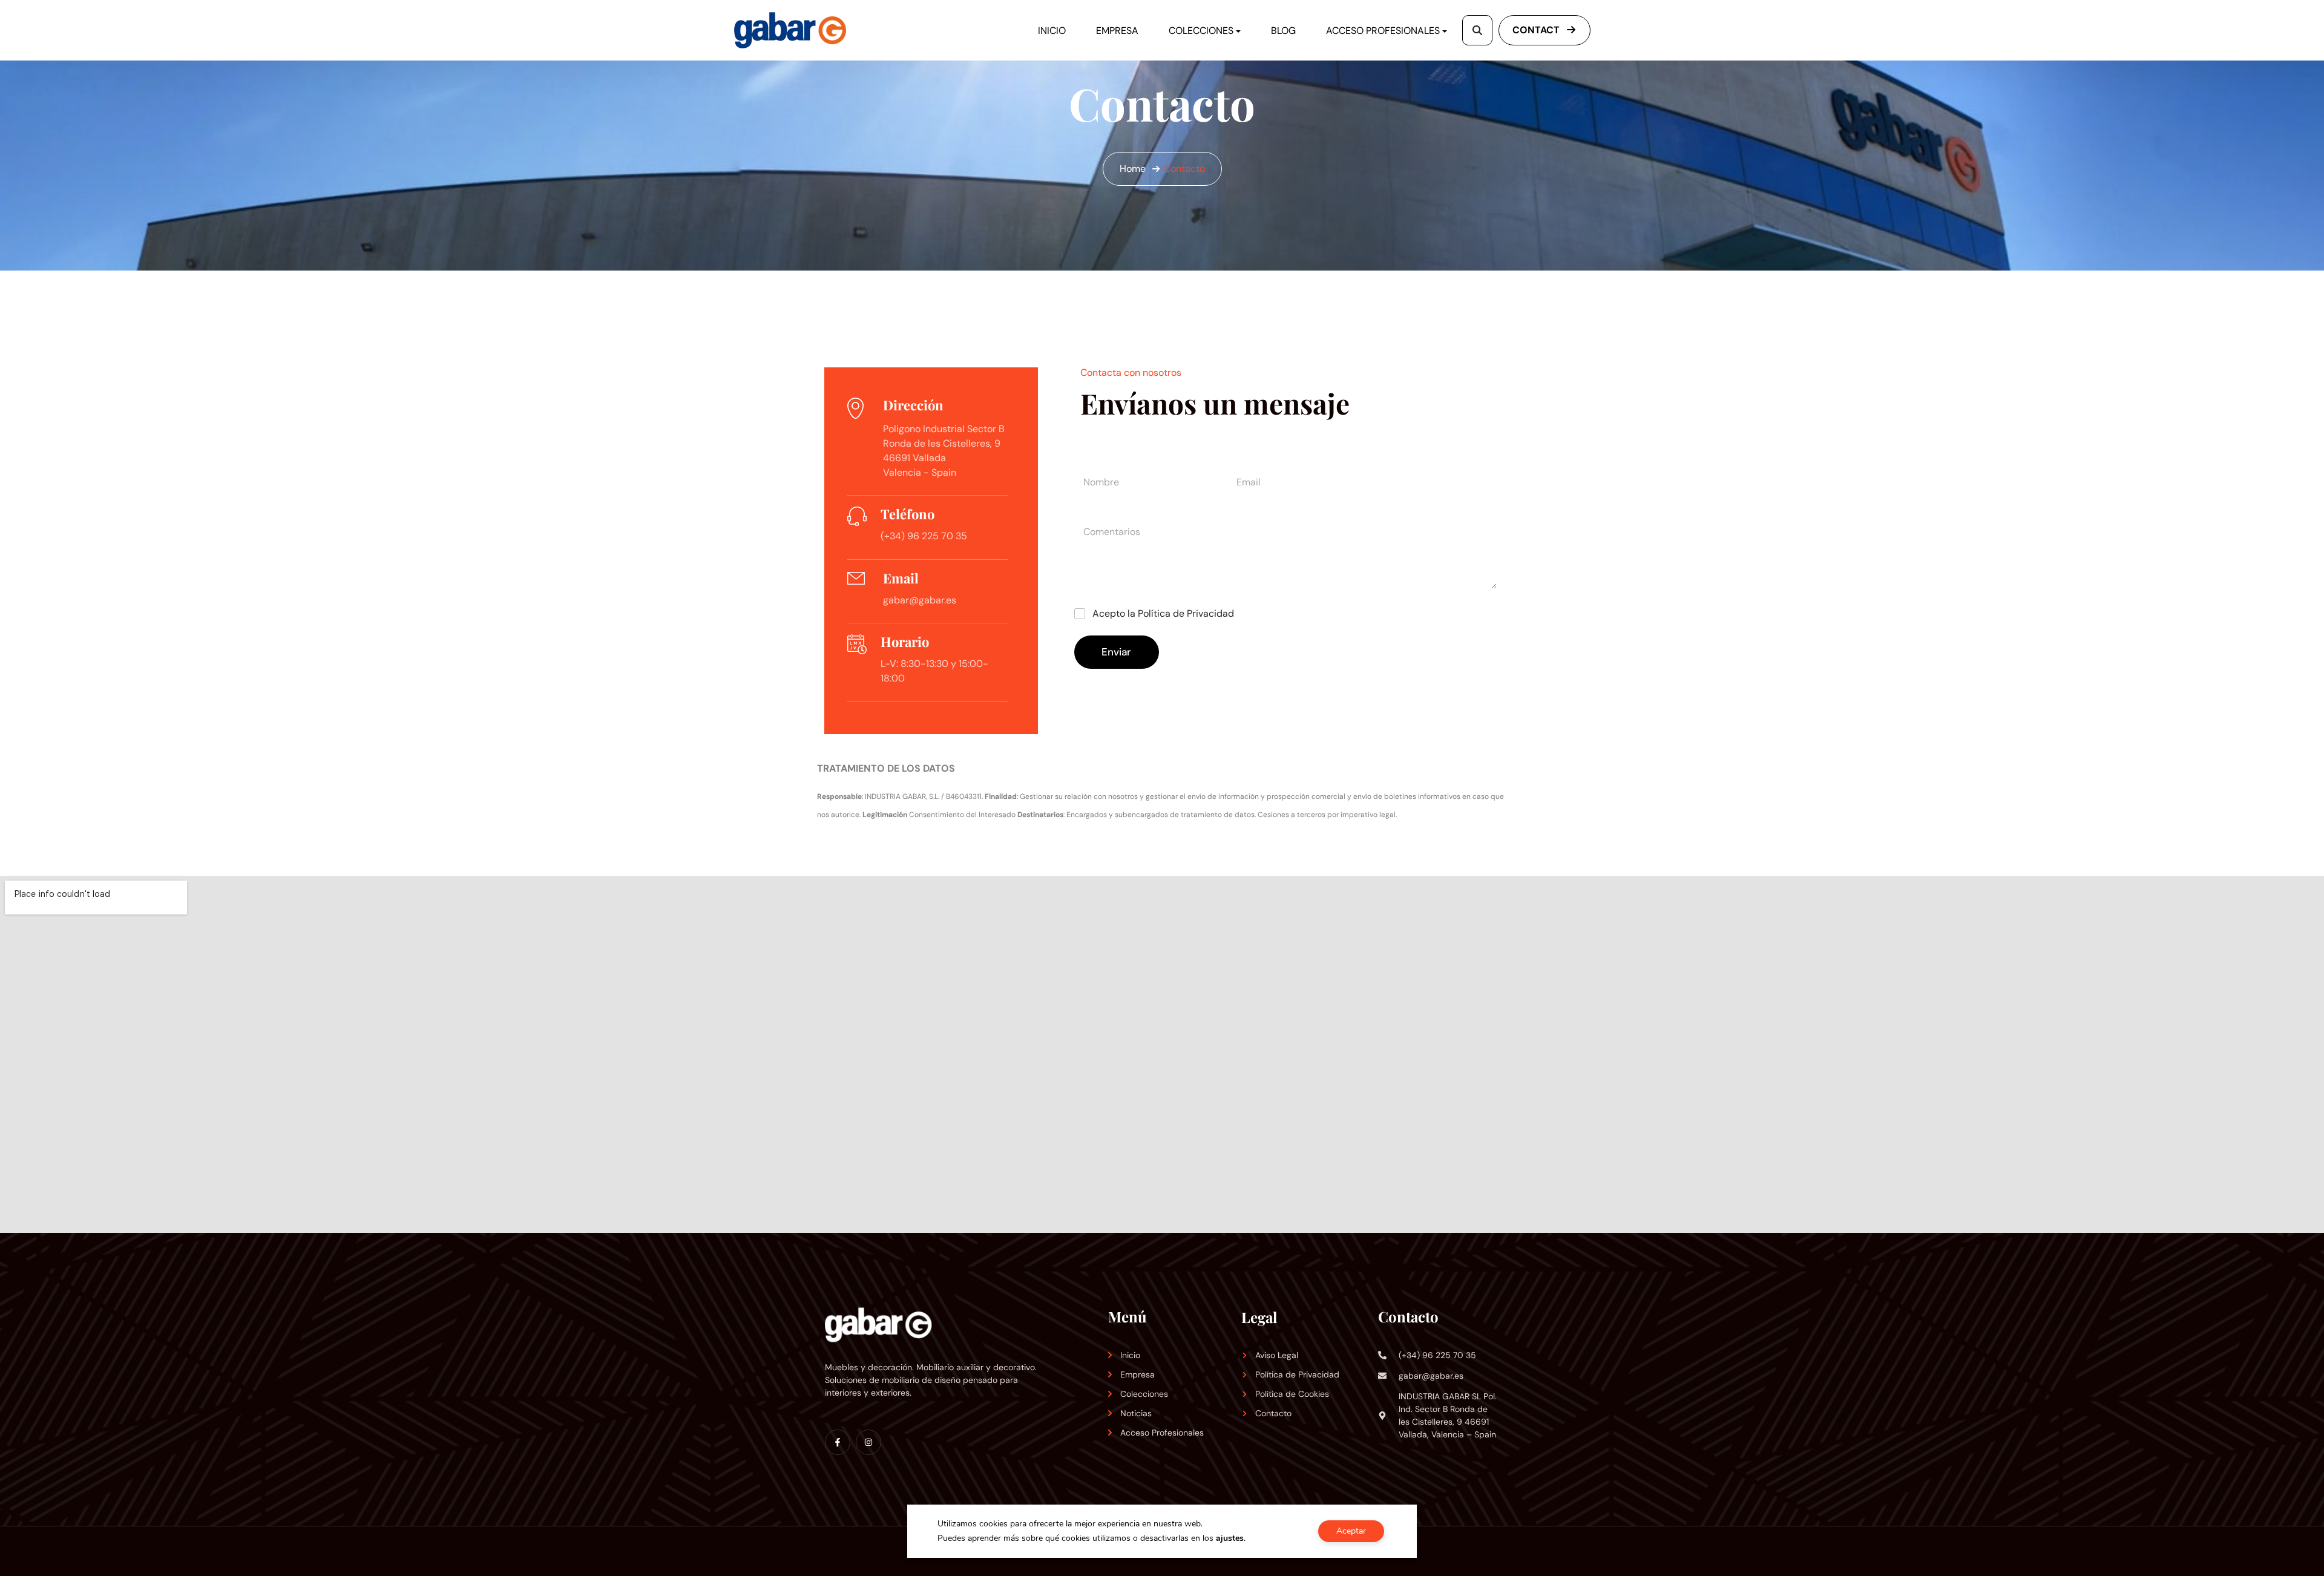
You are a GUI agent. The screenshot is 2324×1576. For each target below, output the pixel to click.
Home (1133, 169)
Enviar (1116, 652)
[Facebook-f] (838, 1442)
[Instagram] (868, 1442)
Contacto (1184, 169)
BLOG (1283, 31)
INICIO (1052, 31)
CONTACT (1537, 30)
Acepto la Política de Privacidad (1163, 614)
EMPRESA (1117, 31)
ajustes (1230, 1538)
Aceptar (1351, 1531)
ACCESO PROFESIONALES (1383, 31)
